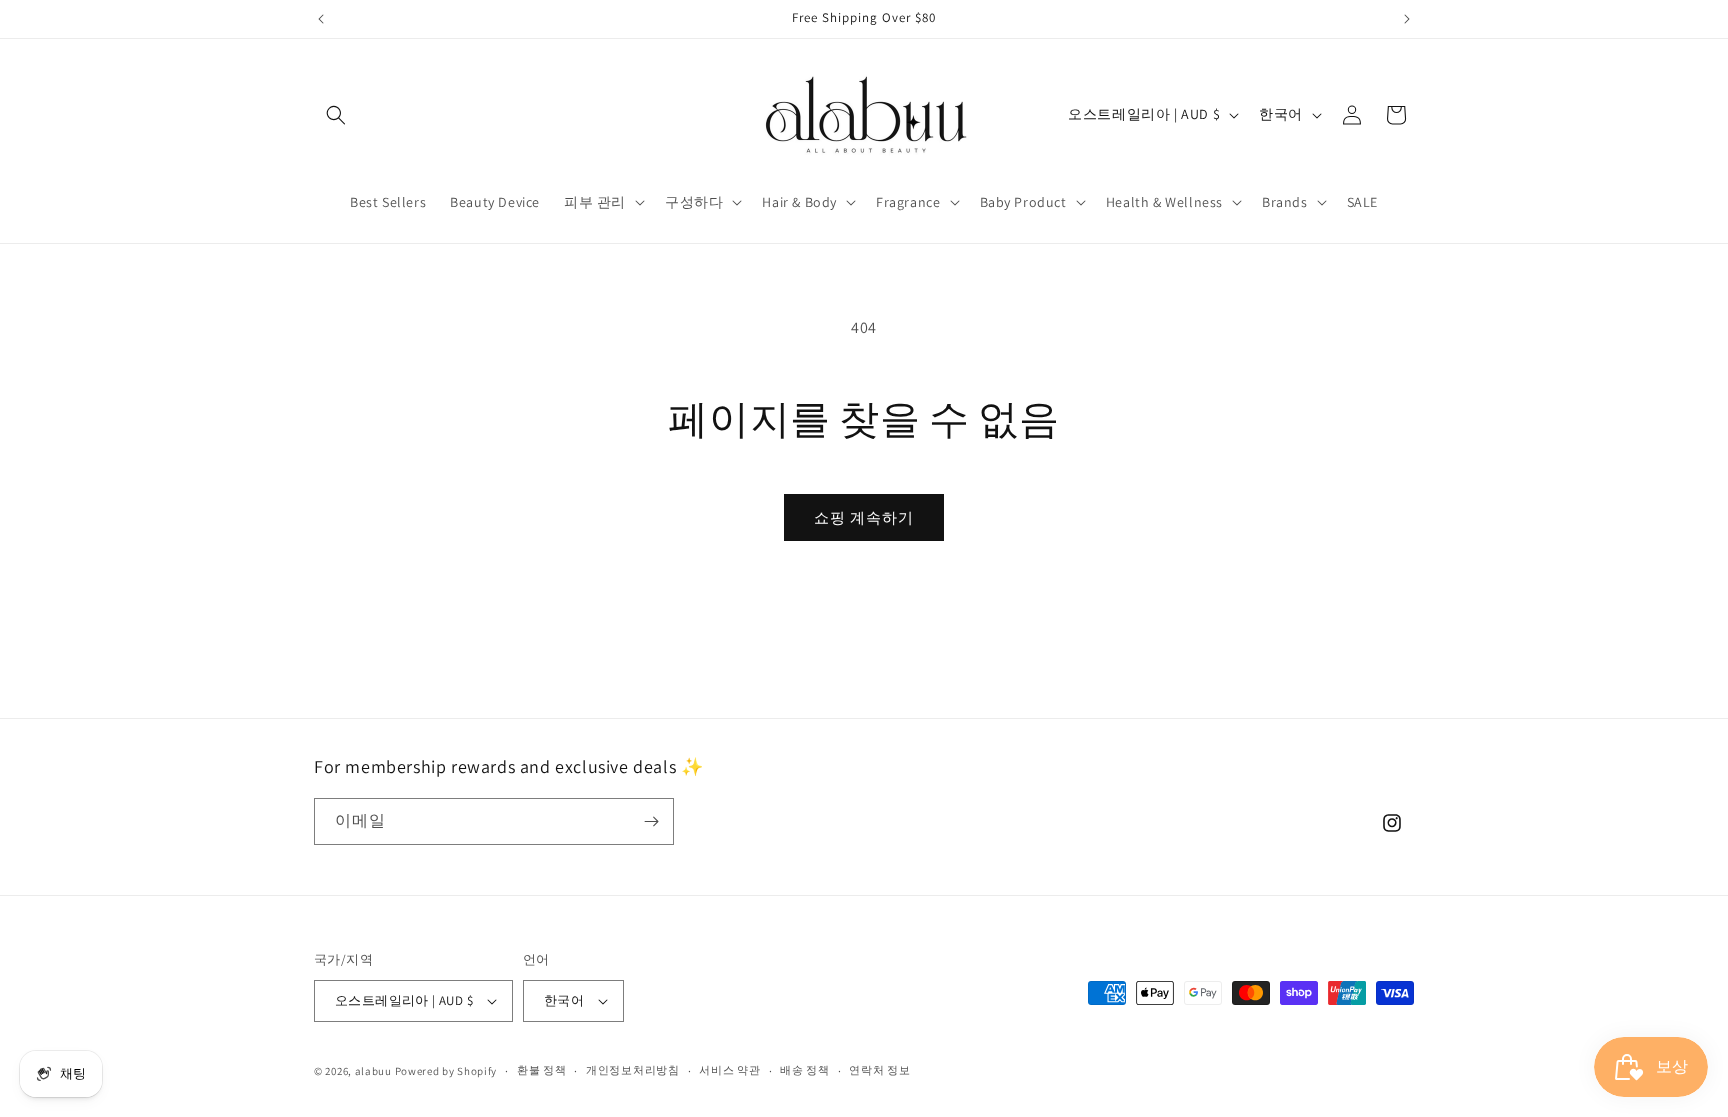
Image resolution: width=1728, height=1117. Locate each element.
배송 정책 (805, 1070)
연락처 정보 (879, 1070)
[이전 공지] (321, 19)
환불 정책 (542, 1070)
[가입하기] (651, 821)
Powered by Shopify (446, 1071)
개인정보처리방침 (633, 1070)
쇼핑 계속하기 (864, 517)
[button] (336, 115)
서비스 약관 (729, 1070)
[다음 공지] (1407, 19)
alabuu (373, 1071)
